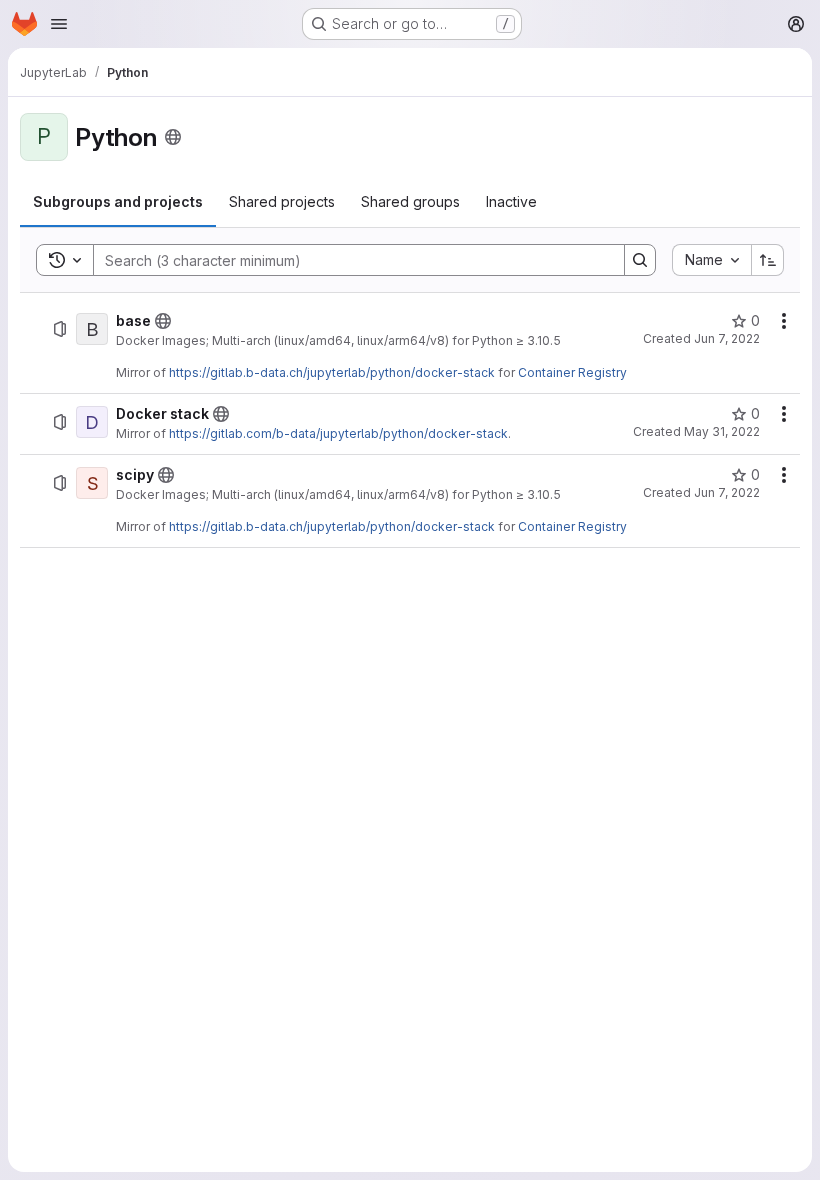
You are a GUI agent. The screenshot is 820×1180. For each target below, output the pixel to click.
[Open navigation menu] (59, 24)
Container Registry (572, 372)
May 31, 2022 (722, 431)
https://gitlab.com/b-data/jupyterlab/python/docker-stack (338, 433)
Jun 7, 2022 (727, 338)
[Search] (640, 260)
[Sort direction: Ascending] (768, 260)
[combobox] (711, 260)
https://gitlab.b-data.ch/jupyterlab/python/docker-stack (332, 372)
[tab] (118, 202)
